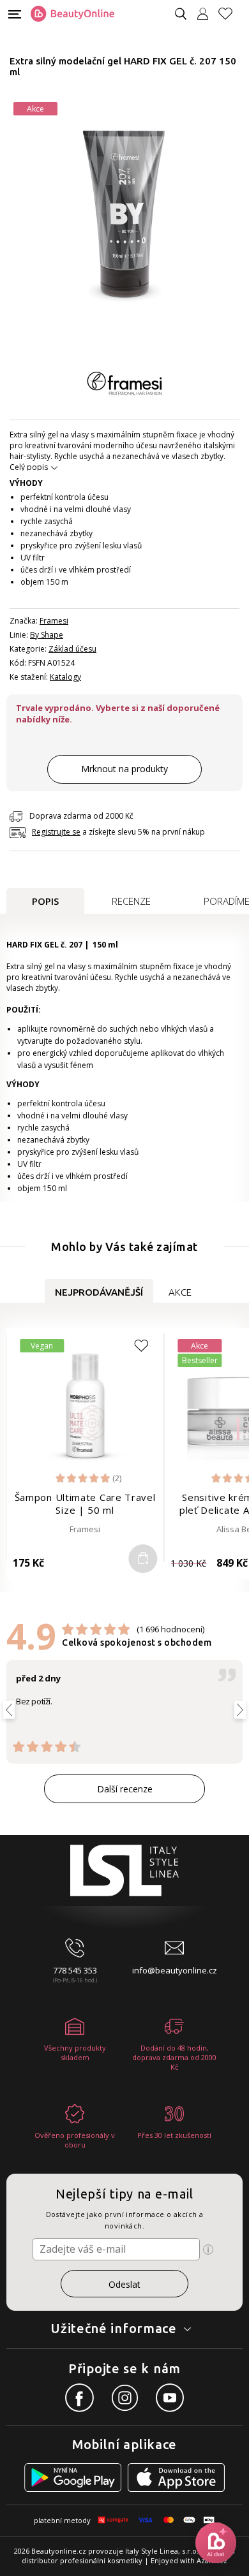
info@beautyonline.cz (175, 1970)
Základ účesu (72, 649)
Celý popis (29, 467)
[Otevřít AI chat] (216, 2543)
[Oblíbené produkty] (230, 14)
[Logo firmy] (72, 14)
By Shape (47, 635)
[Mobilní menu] (15, 13)
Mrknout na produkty (124, 769)
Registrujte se (56, 832)
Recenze (131, 901)
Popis (45, 901)
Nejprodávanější (99, 1292)
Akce (180, 1292)
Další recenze (125, 1789)
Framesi (54, 621)
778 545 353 (75, 1970)
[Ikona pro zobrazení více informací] (208, 2250)
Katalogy (65, 677)
